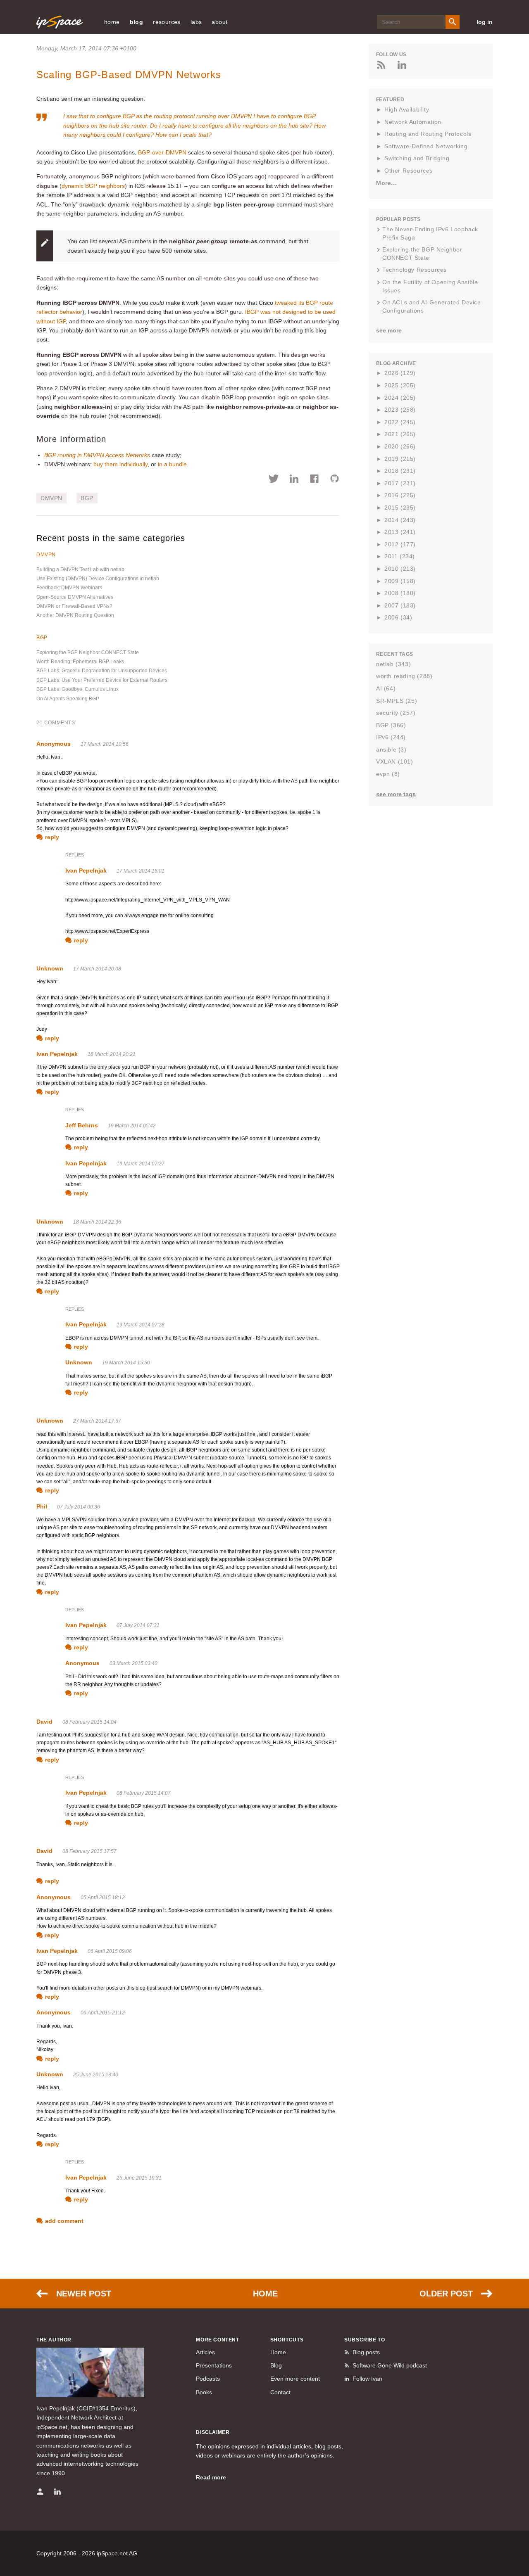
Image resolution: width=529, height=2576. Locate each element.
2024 (400, 398)
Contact (280, 2392)
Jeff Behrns (82, 1125)
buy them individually (120, 464)
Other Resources (409, 171)
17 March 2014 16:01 (141, 871)
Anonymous (54, 744)
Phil (42, 1506)
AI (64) (386, 688)
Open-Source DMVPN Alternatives (75, 597)
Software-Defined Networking (426, 146)
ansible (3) (391, 750)
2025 (400, 385)
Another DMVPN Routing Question (75, 615)
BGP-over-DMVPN (162, 152)
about (219, 22)
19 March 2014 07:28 (141, 1325)
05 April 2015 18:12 (103, 1898)
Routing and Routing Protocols (428, 134)
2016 (400, 495)
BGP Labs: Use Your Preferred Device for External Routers (102, 680)
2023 (400, 410)
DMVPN (51, 498)
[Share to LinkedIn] (294, 480)
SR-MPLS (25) (397, 701)
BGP (87, 498)
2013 (400, 532)
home (112, 22)
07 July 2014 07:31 (138, 1625)
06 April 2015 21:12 (103, 2013)
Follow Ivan (367, 2379)
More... (386, 183)
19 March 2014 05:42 (132, 1126)
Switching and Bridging (417, 158)
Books (204, 2392)
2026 (400, 373)
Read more (211, 2477)
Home (265, 2294)
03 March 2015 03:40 (133, 1663)
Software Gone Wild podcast (390, 2365)
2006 (398, 617)
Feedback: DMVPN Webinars (69, 588)
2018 (400, 471)
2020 (400, 446)
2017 (400, 483)
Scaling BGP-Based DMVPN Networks (129, 75)
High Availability (407, 109)
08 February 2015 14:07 (144, 1793)
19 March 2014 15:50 (126, 1363)
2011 (400, 556)
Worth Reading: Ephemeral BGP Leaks (80, 662)
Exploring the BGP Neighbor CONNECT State (88, 652)
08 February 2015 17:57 (89, 1851)
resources (167, 22)
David (44, 1722)
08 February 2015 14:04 (89, 1722)
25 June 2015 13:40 (96, 2075)
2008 (400, 593)
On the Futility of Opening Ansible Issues (430, 286)
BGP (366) (391, 725)
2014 (400, 520)
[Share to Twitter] (274, 480)
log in (485, 22)
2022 (400, 422)
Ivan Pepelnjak (86, 871)
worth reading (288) (404, 676)
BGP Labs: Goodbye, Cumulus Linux (77, 689)
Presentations (214, 2365)
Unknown (50, 968)
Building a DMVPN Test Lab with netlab (80, 569)
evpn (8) (388, 774)
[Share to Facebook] (314, 480)
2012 (400, 544)
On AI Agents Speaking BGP (68, 699)
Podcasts (208, 2379)
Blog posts (366, 2352)
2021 (400, 434)
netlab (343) (393, 664)
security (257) (396, 713)
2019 (400, 459)
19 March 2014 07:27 (141, 1164)
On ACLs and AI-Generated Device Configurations (432, 306)
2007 (400, 605)
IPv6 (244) (391, 737)
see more (389, 330)
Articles (205, 2352)
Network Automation (413, 122)
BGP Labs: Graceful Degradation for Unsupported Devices (102, 671)
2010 (400, 569)
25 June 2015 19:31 (139, 2178)
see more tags (396, 794)
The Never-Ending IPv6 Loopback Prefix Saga (430, 233)
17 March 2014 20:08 (97, 969)
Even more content (295, 2379)
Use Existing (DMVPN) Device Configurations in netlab (98, 579)
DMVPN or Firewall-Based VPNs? (74, 606)
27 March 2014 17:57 (97, 1421)
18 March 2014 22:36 (97, 1222)
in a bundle (172, 464)
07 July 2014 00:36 (79, 1507)
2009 (400, 581)
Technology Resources (415, 270)
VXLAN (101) (395, 761)
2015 (400, 508)
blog (137, 22)
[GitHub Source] (335, 480)
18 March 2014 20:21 (112, 1054)
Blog (276, 2365)
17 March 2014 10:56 (105, 744)
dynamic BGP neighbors (93, 186)
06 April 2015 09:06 (110, 1951)
